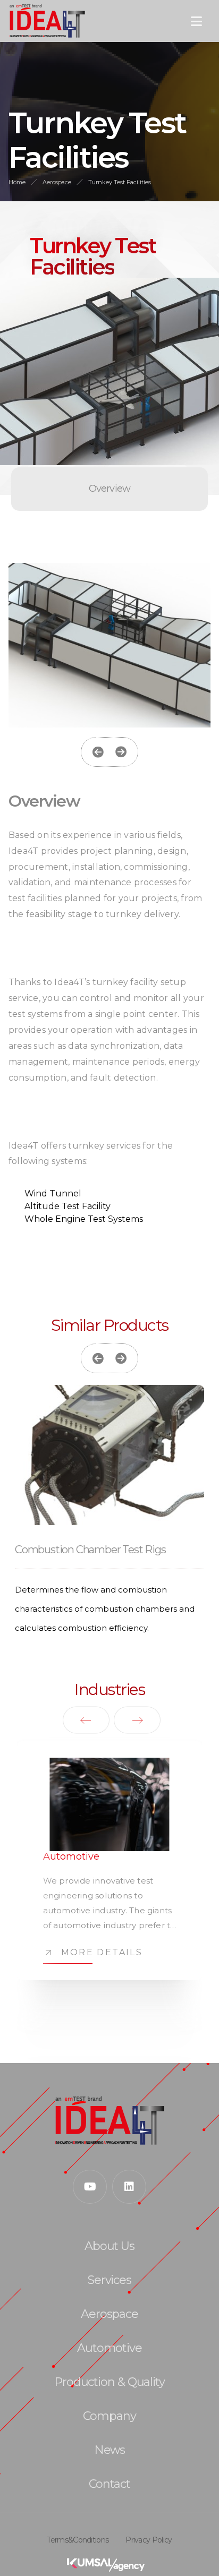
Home (17, 182)
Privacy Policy (149, 2540)
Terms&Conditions (78, 2540)
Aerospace (57, 182)
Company (109, 2416)
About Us (109, 2246)
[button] (98, 752)
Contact (109, 2484)
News (110, 2450)
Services (109, 2280)
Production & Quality (109, 2382)
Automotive (109, 2348)
